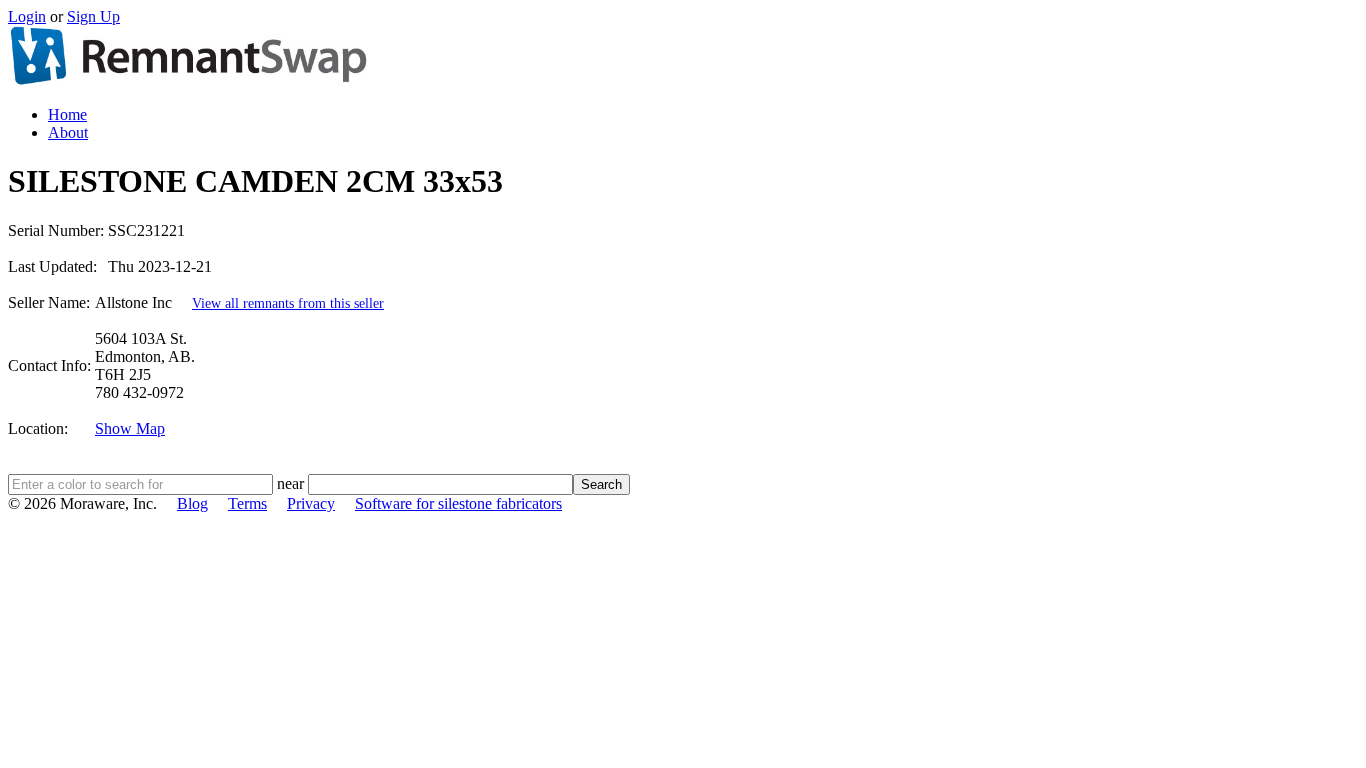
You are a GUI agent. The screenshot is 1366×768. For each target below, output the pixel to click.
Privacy (311, 503)
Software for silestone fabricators (458, 503)
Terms (247, 503)
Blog (192, 503)
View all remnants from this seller (288, 303)
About (68, 132)
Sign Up (93, 16)
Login (27, 16)
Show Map (130, 428)
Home (67, 114)
